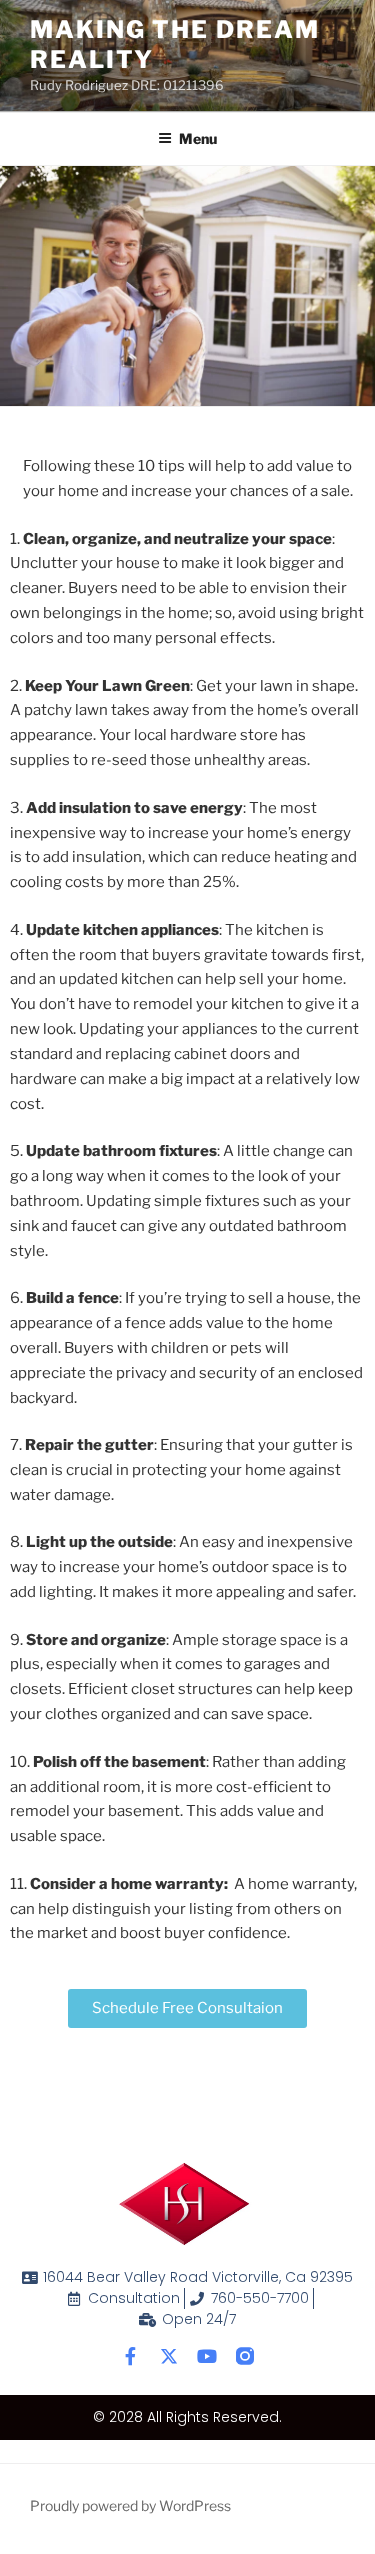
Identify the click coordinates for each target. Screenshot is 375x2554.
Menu (198, 138)
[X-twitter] (169, 2356)
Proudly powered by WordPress (130, 2505)
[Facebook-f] (131, 2356)
